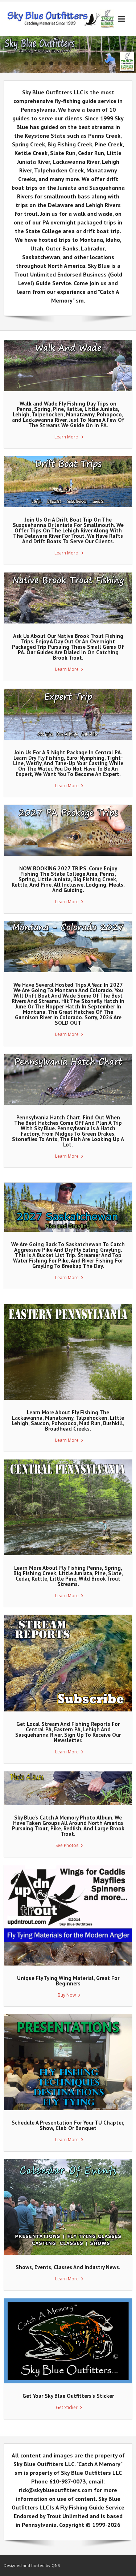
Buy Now (67, 1995)
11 (110, 63)
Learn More (67, 437)
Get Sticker (67, 2407)
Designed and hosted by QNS (32, 2565)
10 (101, 63)
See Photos (67, 1845)
